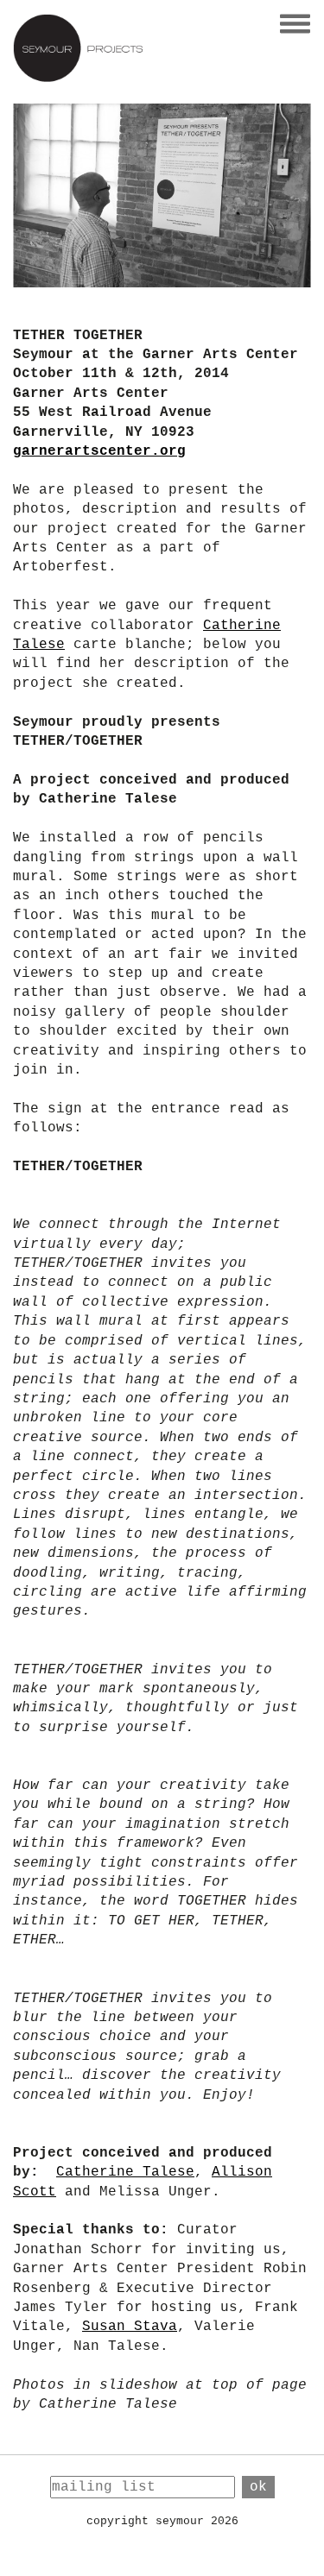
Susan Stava (130, 2327)
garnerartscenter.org (99, 451)
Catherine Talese (125, 2172)
